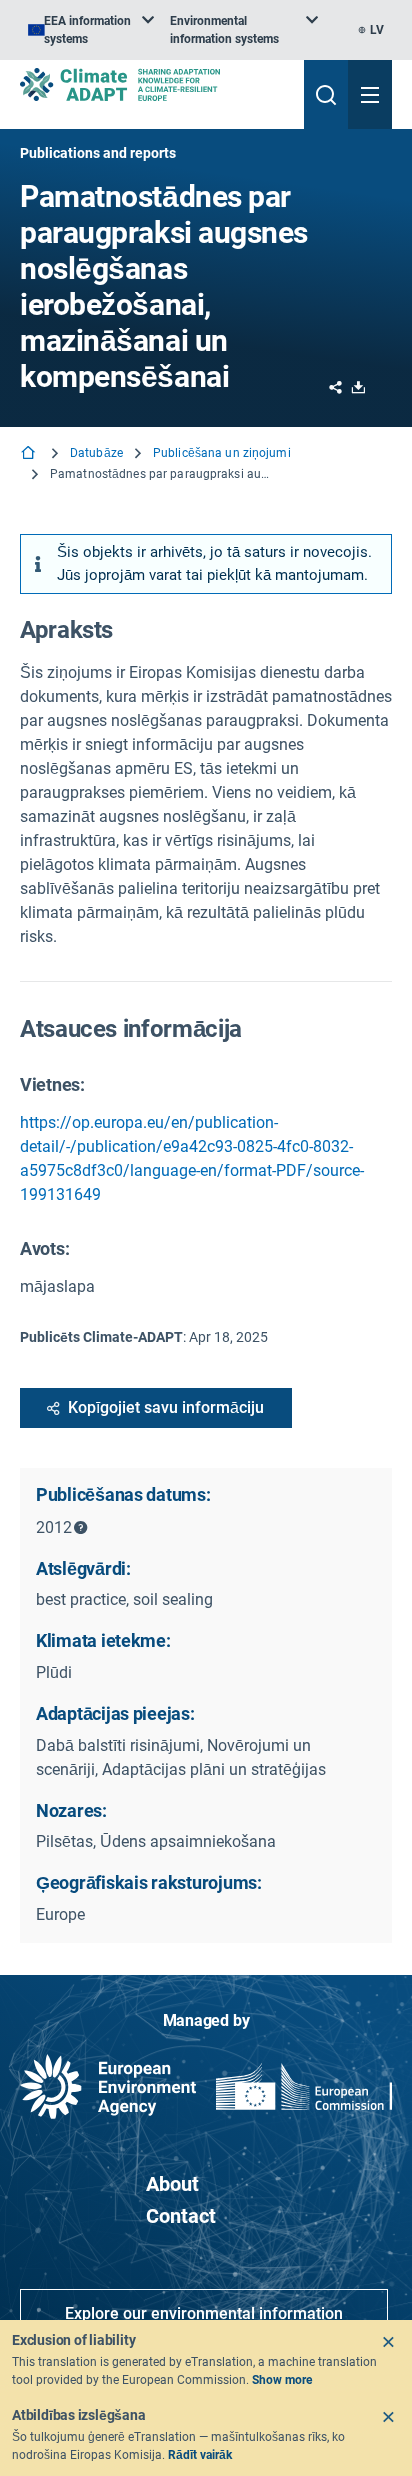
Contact (181, 2216)
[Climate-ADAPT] (154, 84)
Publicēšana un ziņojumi (222, 453)
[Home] (30, 454)
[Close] (388, 2342)
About (172, 2184)
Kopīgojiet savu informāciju (166, 1407)
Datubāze (96, 453)
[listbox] (91, 30)
